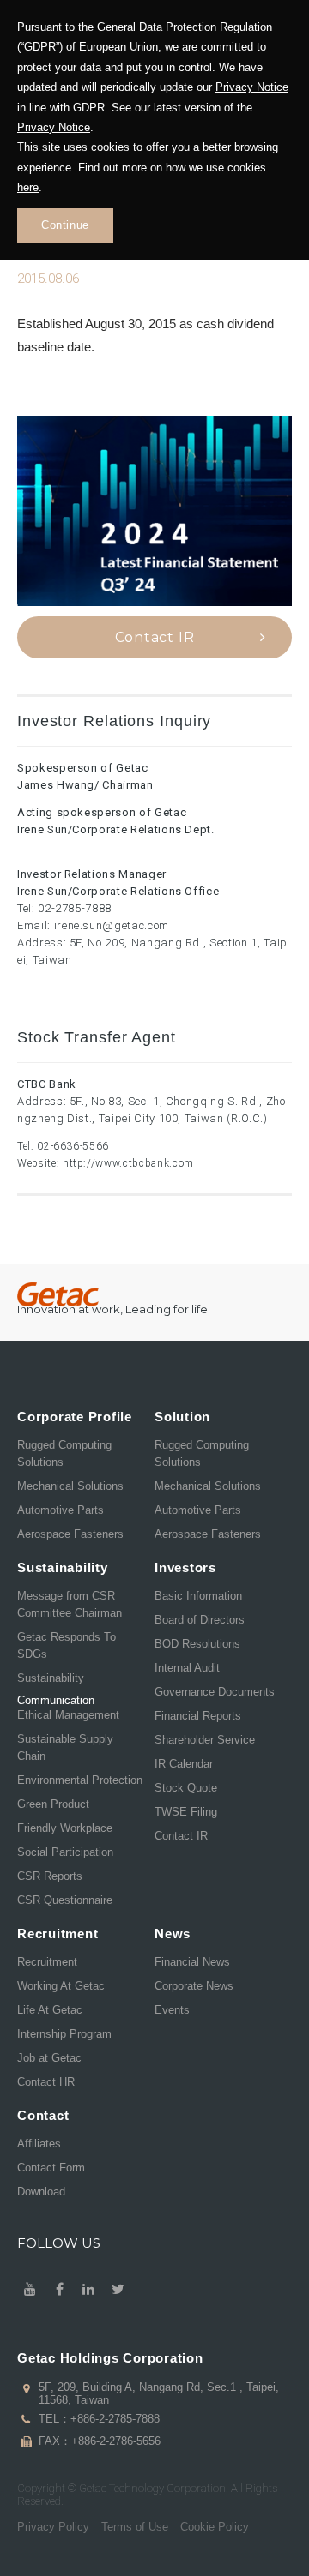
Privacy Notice (252, 87)
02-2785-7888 (75, 908)
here (28, 187)
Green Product (53, 1804)
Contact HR (46, 2082)
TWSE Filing (186, 1812)
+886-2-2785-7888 (115, 2419)
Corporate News (194, 1986)
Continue (65, 225)
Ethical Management (68, 1715)
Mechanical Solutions (70, 1486)
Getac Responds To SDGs (67, 1645)
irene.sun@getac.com (112, 925)
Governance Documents (215, 1692)
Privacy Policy (53, 2527)
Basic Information (198, 1596)
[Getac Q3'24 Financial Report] (154, 511)
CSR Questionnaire (65, 1900)
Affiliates (39, 2144)
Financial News (192, 1962)
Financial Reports (198, 1716)
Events (172, 2010)
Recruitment (47, 1962)
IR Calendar (184, 1764)
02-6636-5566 (73, 1146)
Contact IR (155, 637)
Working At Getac (61, 1986)
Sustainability (51, 1678)
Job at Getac (49, 2058)
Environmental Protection (80, 1780)
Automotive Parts (61, 1510)
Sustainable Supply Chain (65, 1747)
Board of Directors (200, 1620)
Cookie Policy (215, 2527)
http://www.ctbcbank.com (128, 1163)
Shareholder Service (205, 1740)
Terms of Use (135, 2527)
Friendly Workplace (65, 1828)
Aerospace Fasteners (70, 1534)
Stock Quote (186, 1788)
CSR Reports (50, 1876)
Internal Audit (187, 1668)
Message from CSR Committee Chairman (70, 1604)
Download (41, 2192)
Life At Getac (50, 2010)
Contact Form (51, 2168)
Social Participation (65, 1852)
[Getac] (58, 1295)
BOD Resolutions (197, 1644)
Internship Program (64, 2034)
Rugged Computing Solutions (64, 1453)
